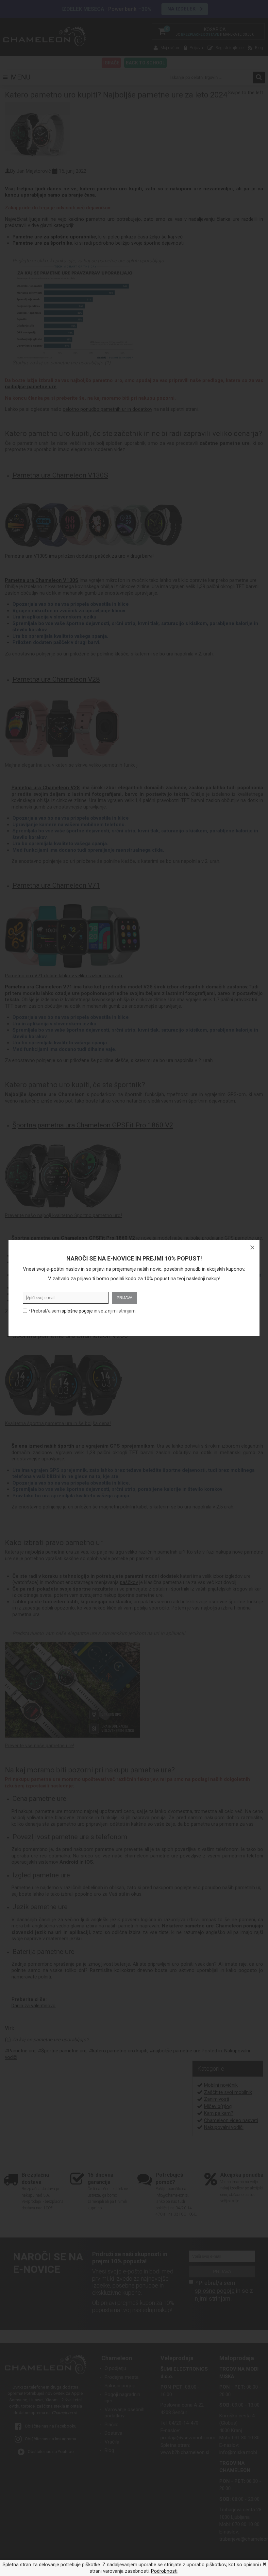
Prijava (125, 1298)
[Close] (252, 1247)
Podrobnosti (164, 2571)
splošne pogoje (77, 1311)
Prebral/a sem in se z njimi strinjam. (82, 1311)
